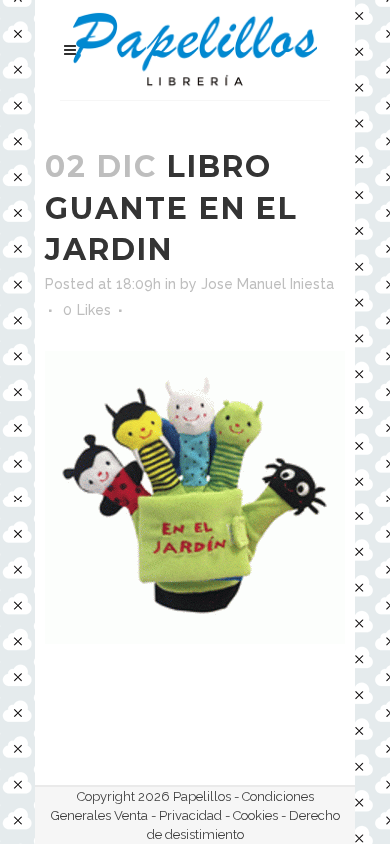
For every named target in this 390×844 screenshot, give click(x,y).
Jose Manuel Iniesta (267, 284)
